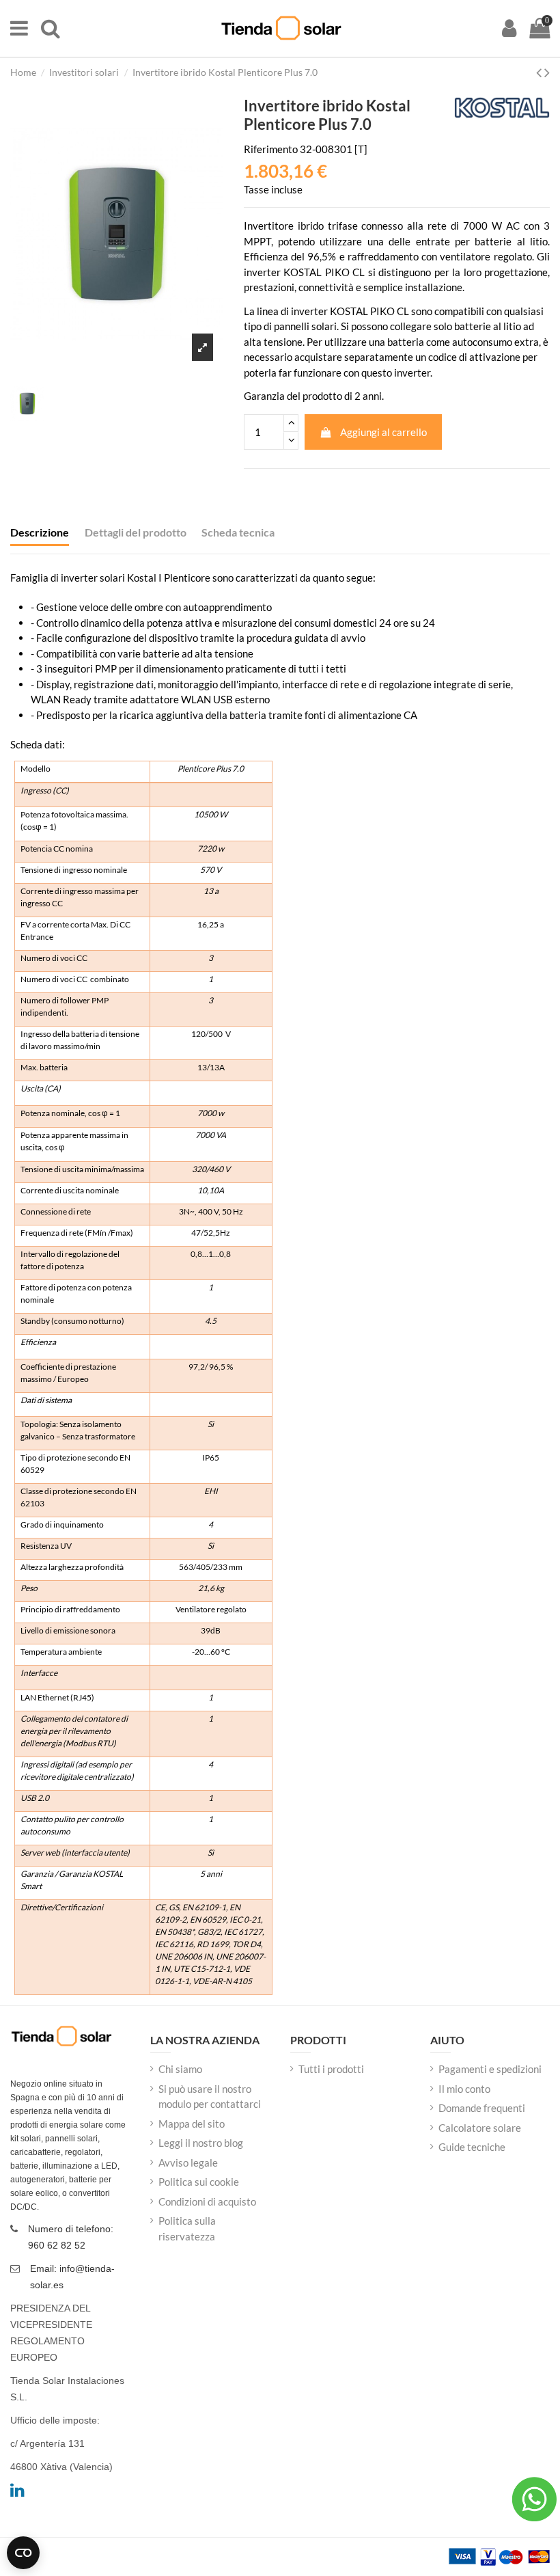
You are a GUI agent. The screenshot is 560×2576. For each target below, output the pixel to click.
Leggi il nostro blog (201, 2143)
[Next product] (547, 72)
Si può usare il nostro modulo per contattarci (210, 2097)
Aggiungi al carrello (383, 432)
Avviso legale (188, 2163)
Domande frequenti (482, 2108)
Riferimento (271, 149)
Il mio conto (464, 2089)
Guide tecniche (472, 2147)
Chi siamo (180, 2069)
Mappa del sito (192, 2124)
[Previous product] (540, 72)
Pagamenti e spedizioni (490, 2069)
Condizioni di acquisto (207, 2201)
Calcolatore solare (480, 2128)
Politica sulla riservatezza (187, 2228)
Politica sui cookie (199, 2182)
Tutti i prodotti (331, 2069)
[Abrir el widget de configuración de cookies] (23, 2553)
